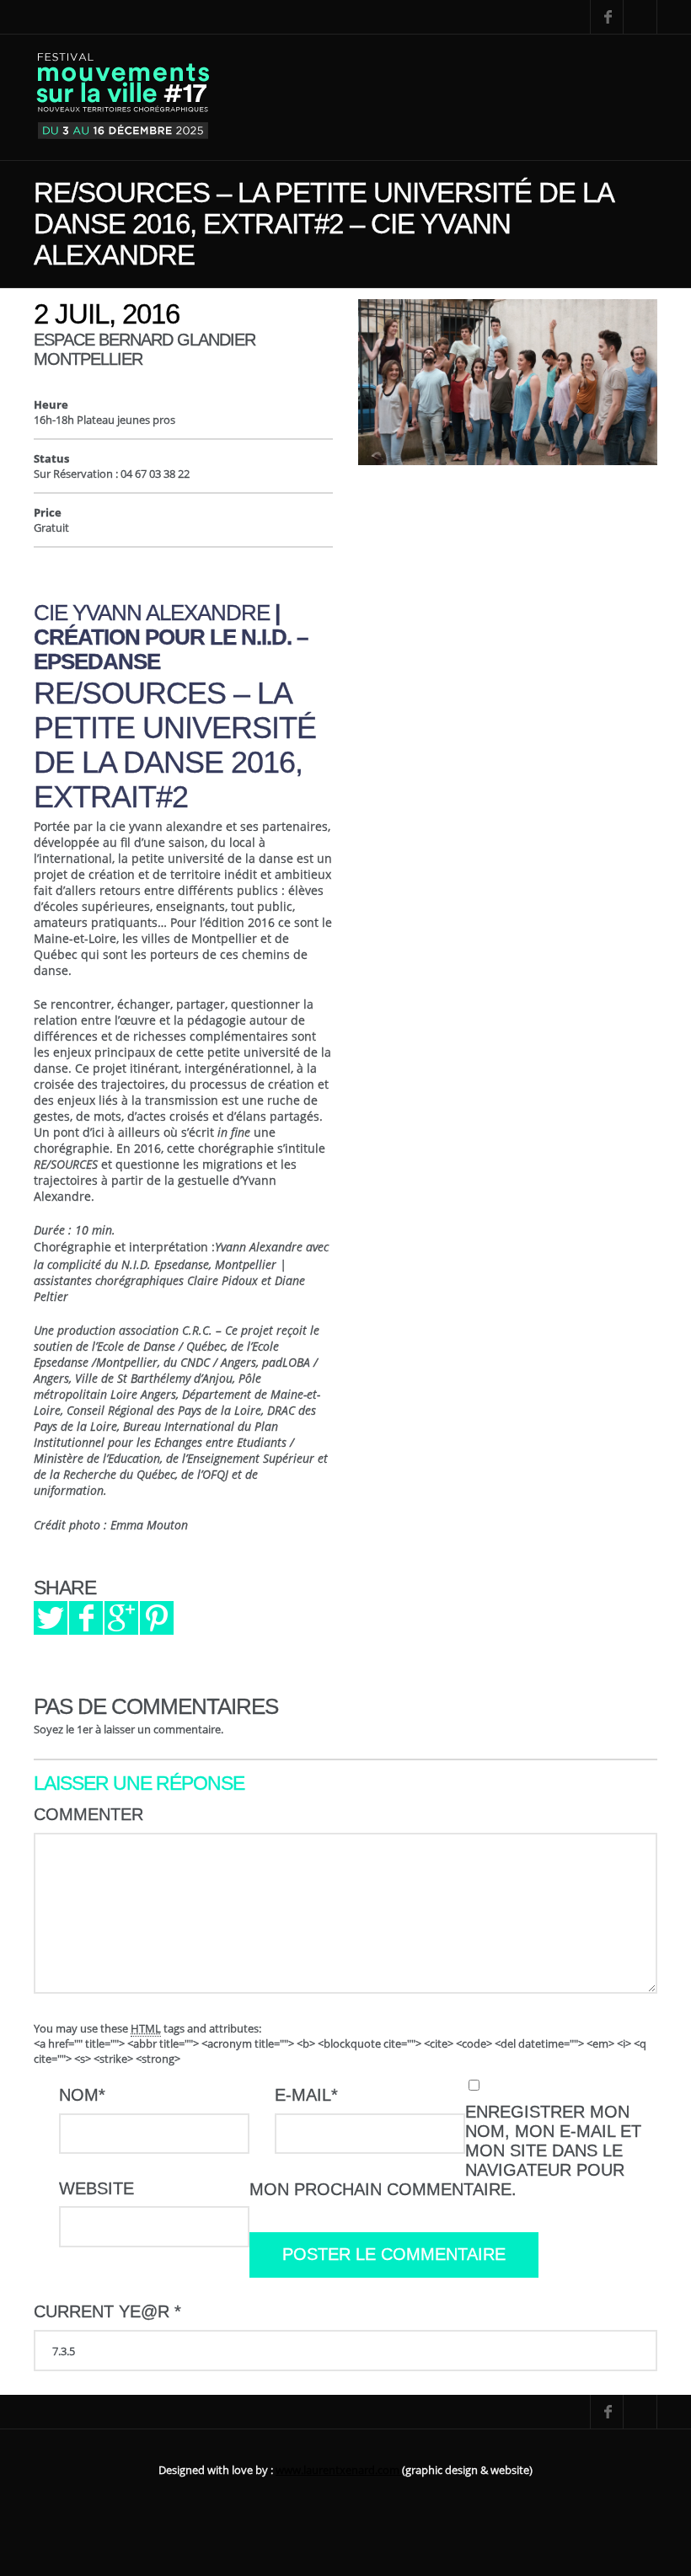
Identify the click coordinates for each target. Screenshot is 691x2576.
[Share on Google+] (121, 1618)
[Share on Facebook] (86, 1618)
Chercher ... (640, 17)
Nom (82, 2095)
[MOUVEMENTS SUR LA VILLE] (123, 97)
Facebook (607, 17)
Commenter (88, 1814)
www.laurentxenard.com (339, 2470)
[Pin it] (157, 1618)
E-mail (306, 2095)
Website (96, 2188)
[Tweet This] (51, 1618)
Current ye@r (107, 2311)
